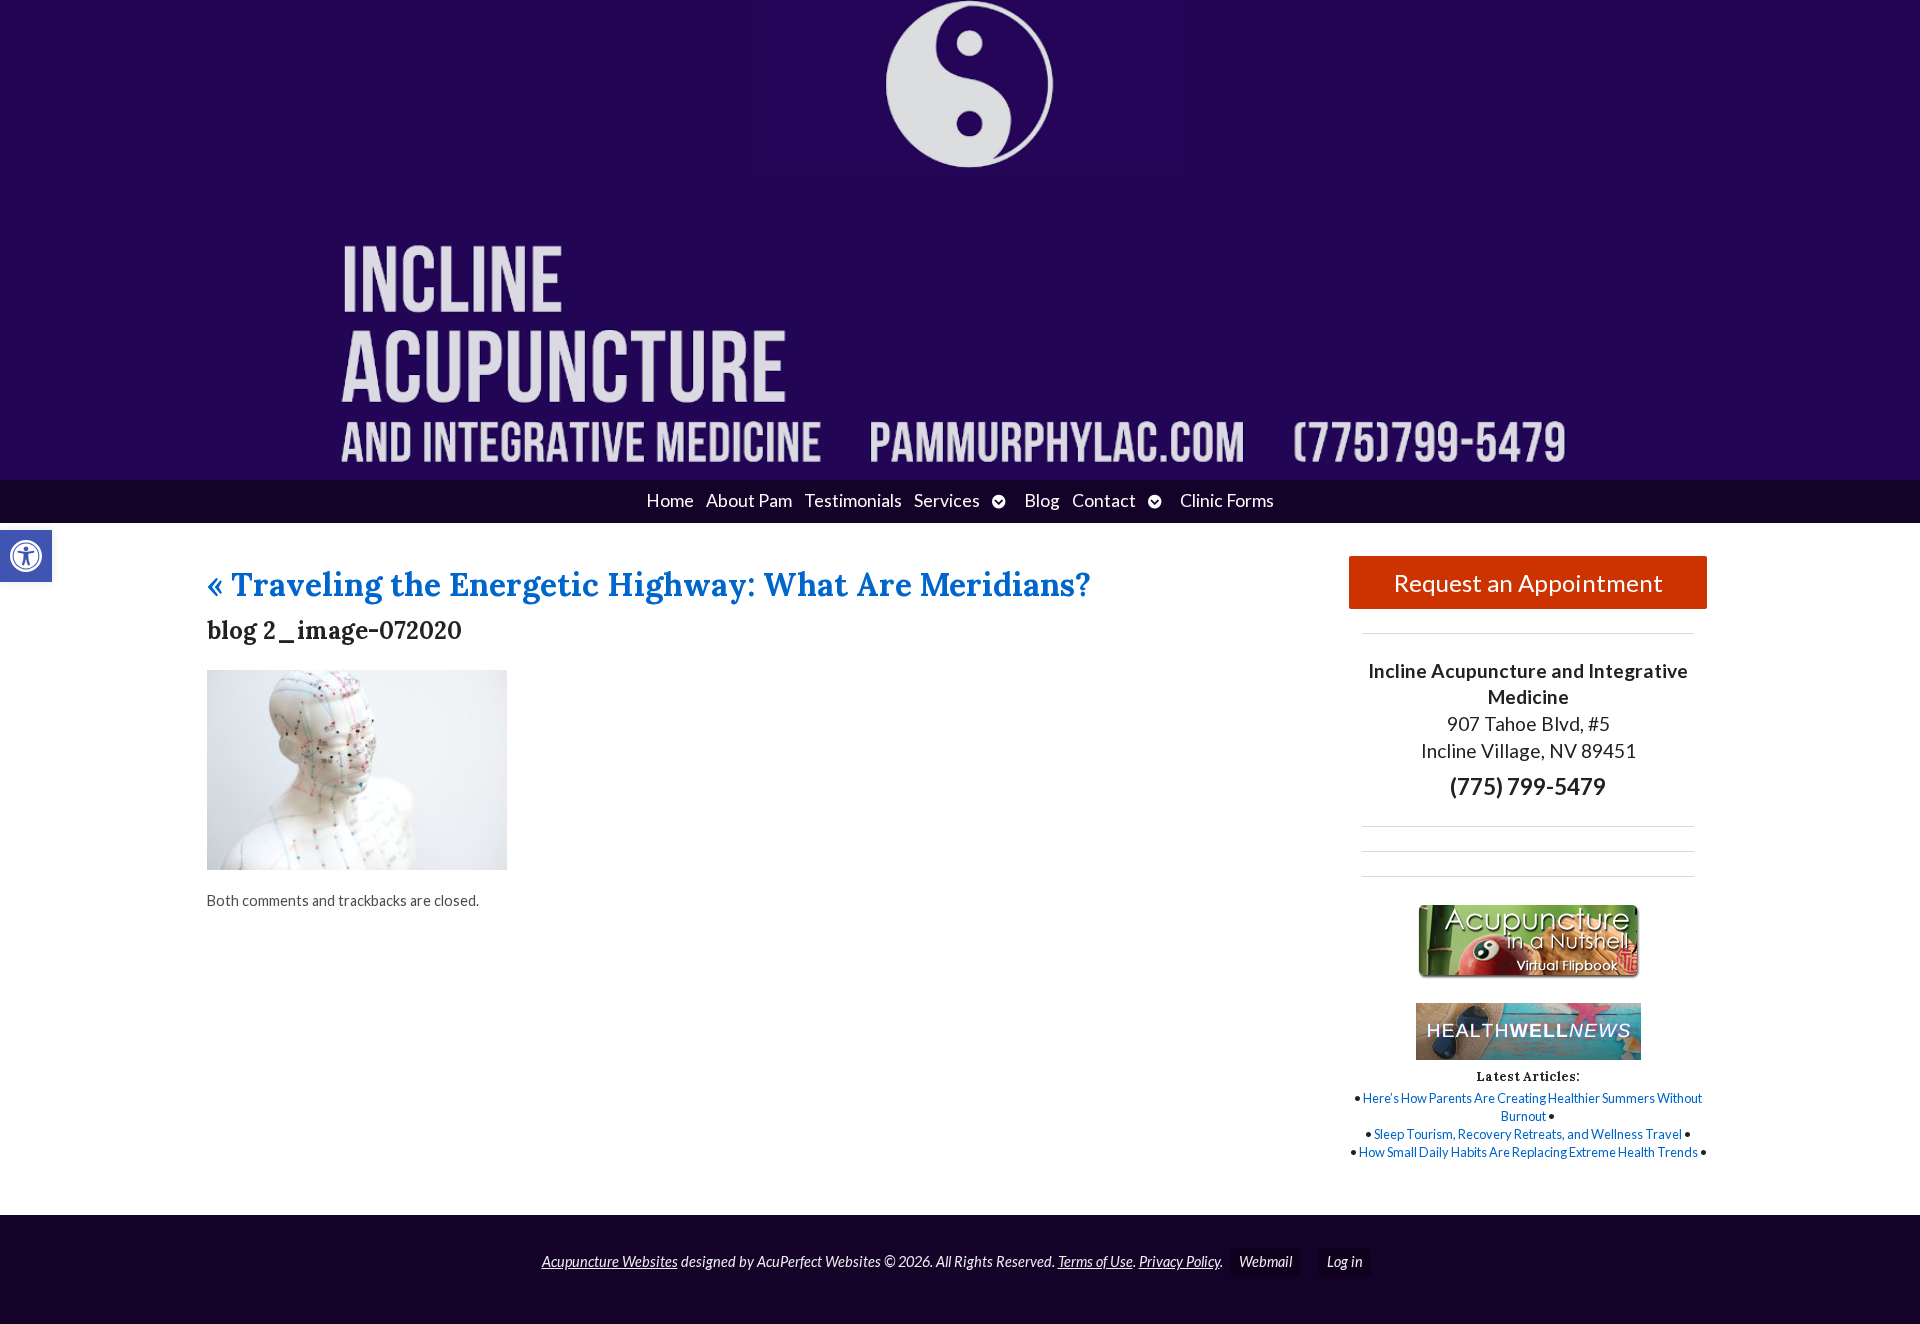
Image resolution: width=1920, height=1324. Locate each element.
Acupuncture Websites (610, 1261)
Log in (1345, 1261)
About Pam (749, 500)
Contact (1104, 500)
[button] (26, 556)
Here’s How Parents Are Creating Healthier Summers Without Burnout (1532, 1107)
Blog (1042, 500)
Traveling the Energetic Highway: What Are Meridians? (649, 584)
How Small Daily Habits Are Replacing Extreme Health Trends (1528, 1152)
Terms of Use (1095, 1261)
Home (670, 500)
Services (947, 500)
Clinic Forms (1227, 500)
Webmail (1265, 1261)
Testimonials (853, 500)
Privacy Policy (1179, 1261)
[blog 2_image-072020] (357, 863)
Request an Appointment (1528, 582)
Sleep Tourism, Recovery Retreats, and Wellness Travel (1528, 1134)
